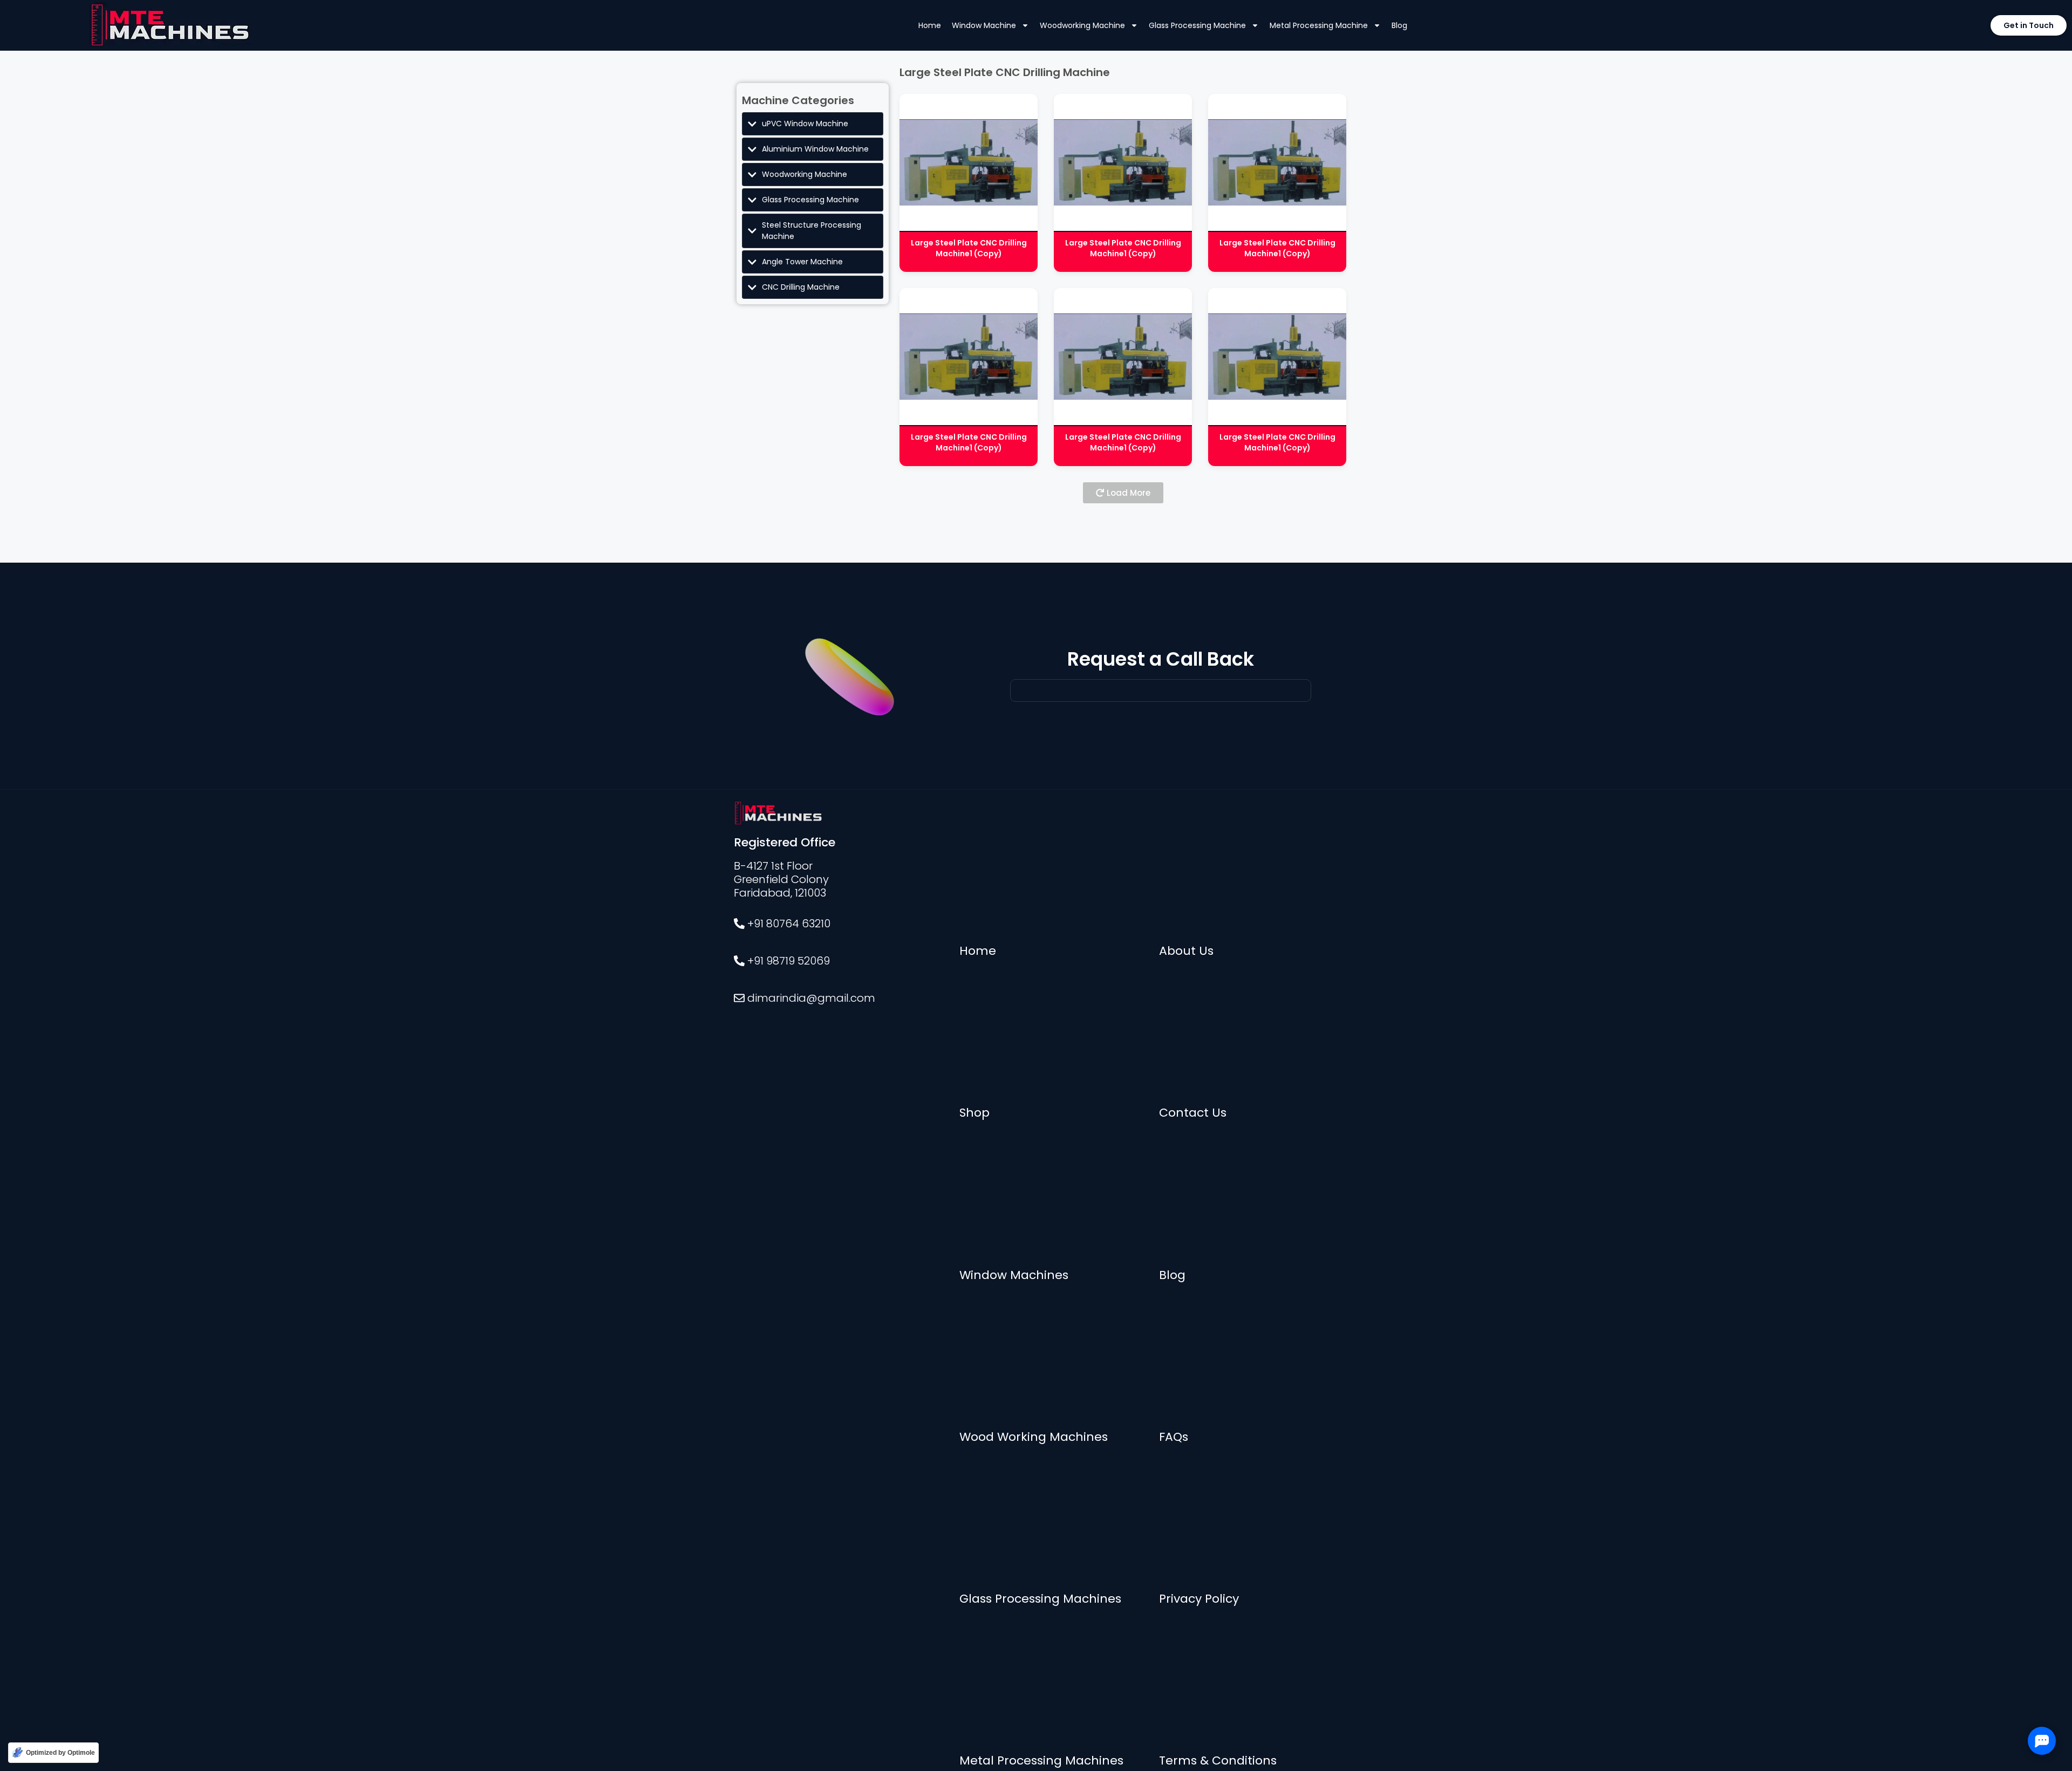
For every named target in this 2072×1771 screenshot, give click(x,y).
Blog (1399, 25)
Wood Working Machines (1034, 1437)
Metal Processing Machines (1041, 1760)
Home (930, 25)
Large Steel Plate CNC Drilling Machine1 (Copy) (969, 248)
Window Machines (1014, 1275)
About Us (1186, 951)
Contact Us (1193, 1113)
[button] (1123, 493)
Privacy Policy (1199, 1599)
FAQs (1174, 1437)
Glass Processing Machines (1040, 1599)
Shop (974, 1113)
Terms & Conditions (1218, 1760)
